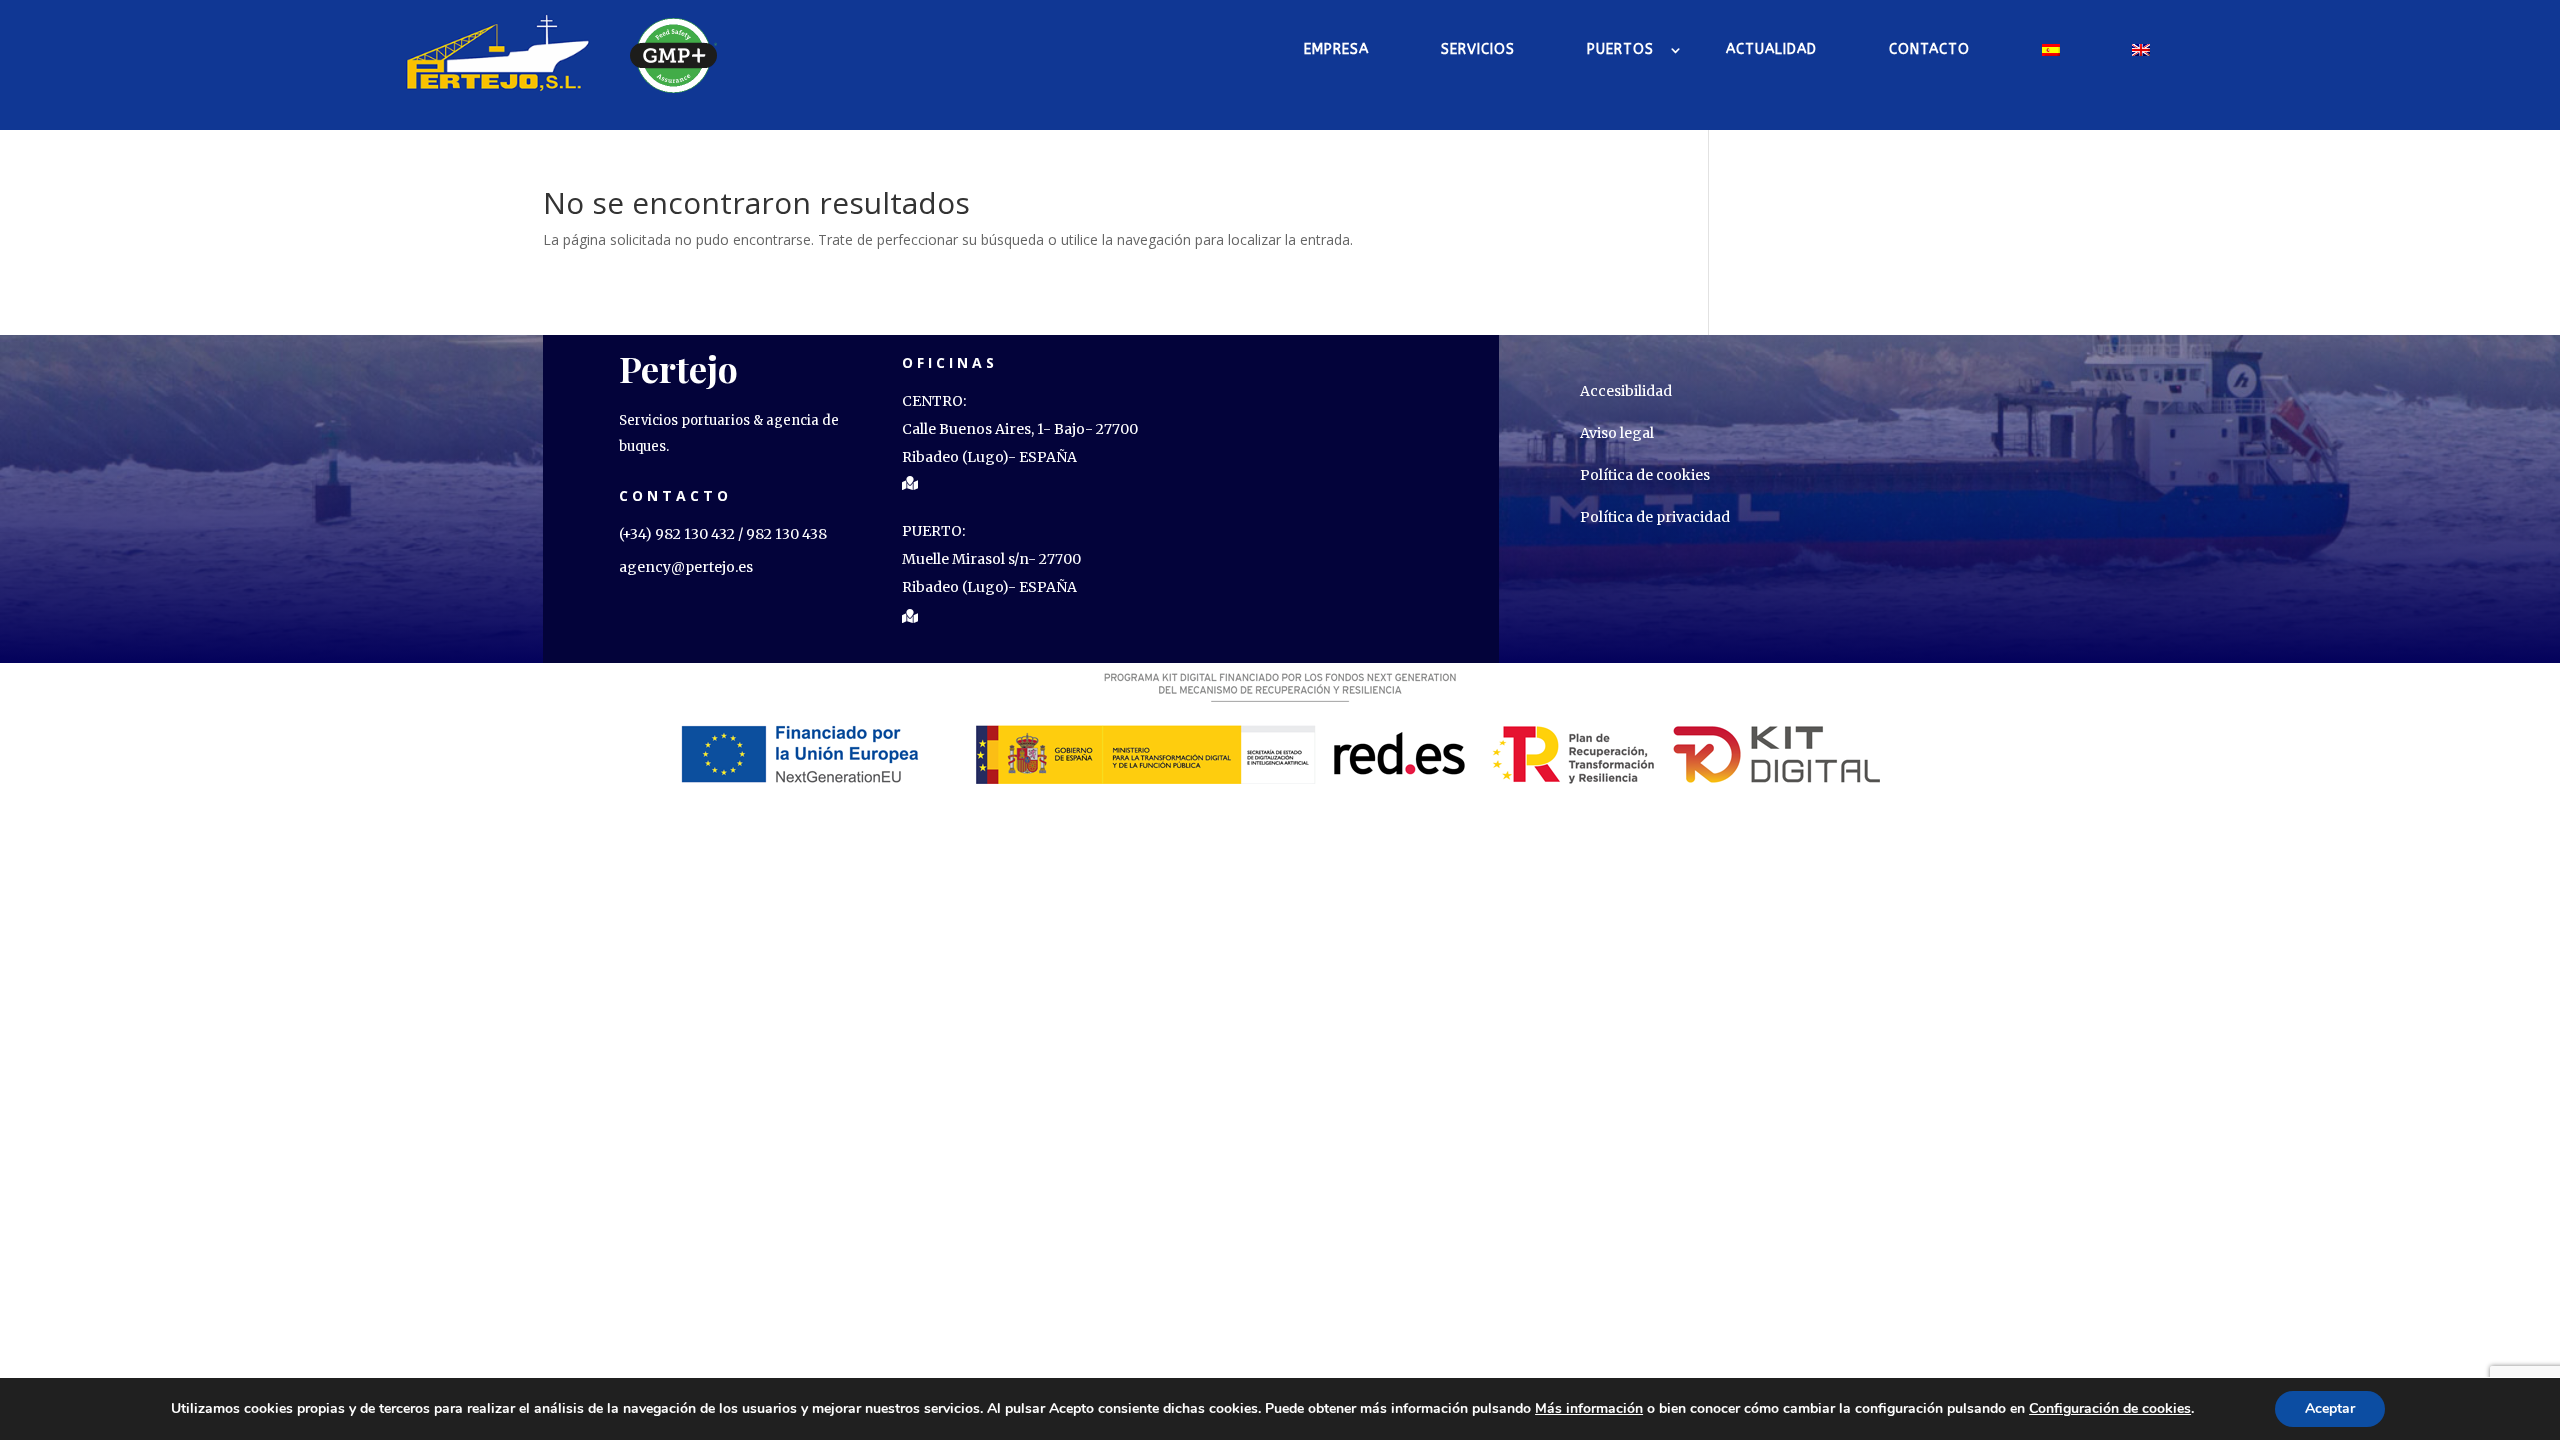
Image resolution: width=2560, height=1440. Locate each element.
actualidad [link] (1771, 49)
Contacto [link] (1929, 49)
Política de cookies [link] (1645, 475)
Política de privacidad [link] (1655, 517)
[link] (499, 50)
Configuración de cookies (2110, 1409)
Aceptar (2330, 1408)
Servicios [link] (1478, 49)
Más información (1589, 1409)
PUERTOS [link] (1620, 49)
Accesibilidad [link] (1626, 391)
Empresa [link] (1336, 49)
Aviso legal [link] (1617, 433)
